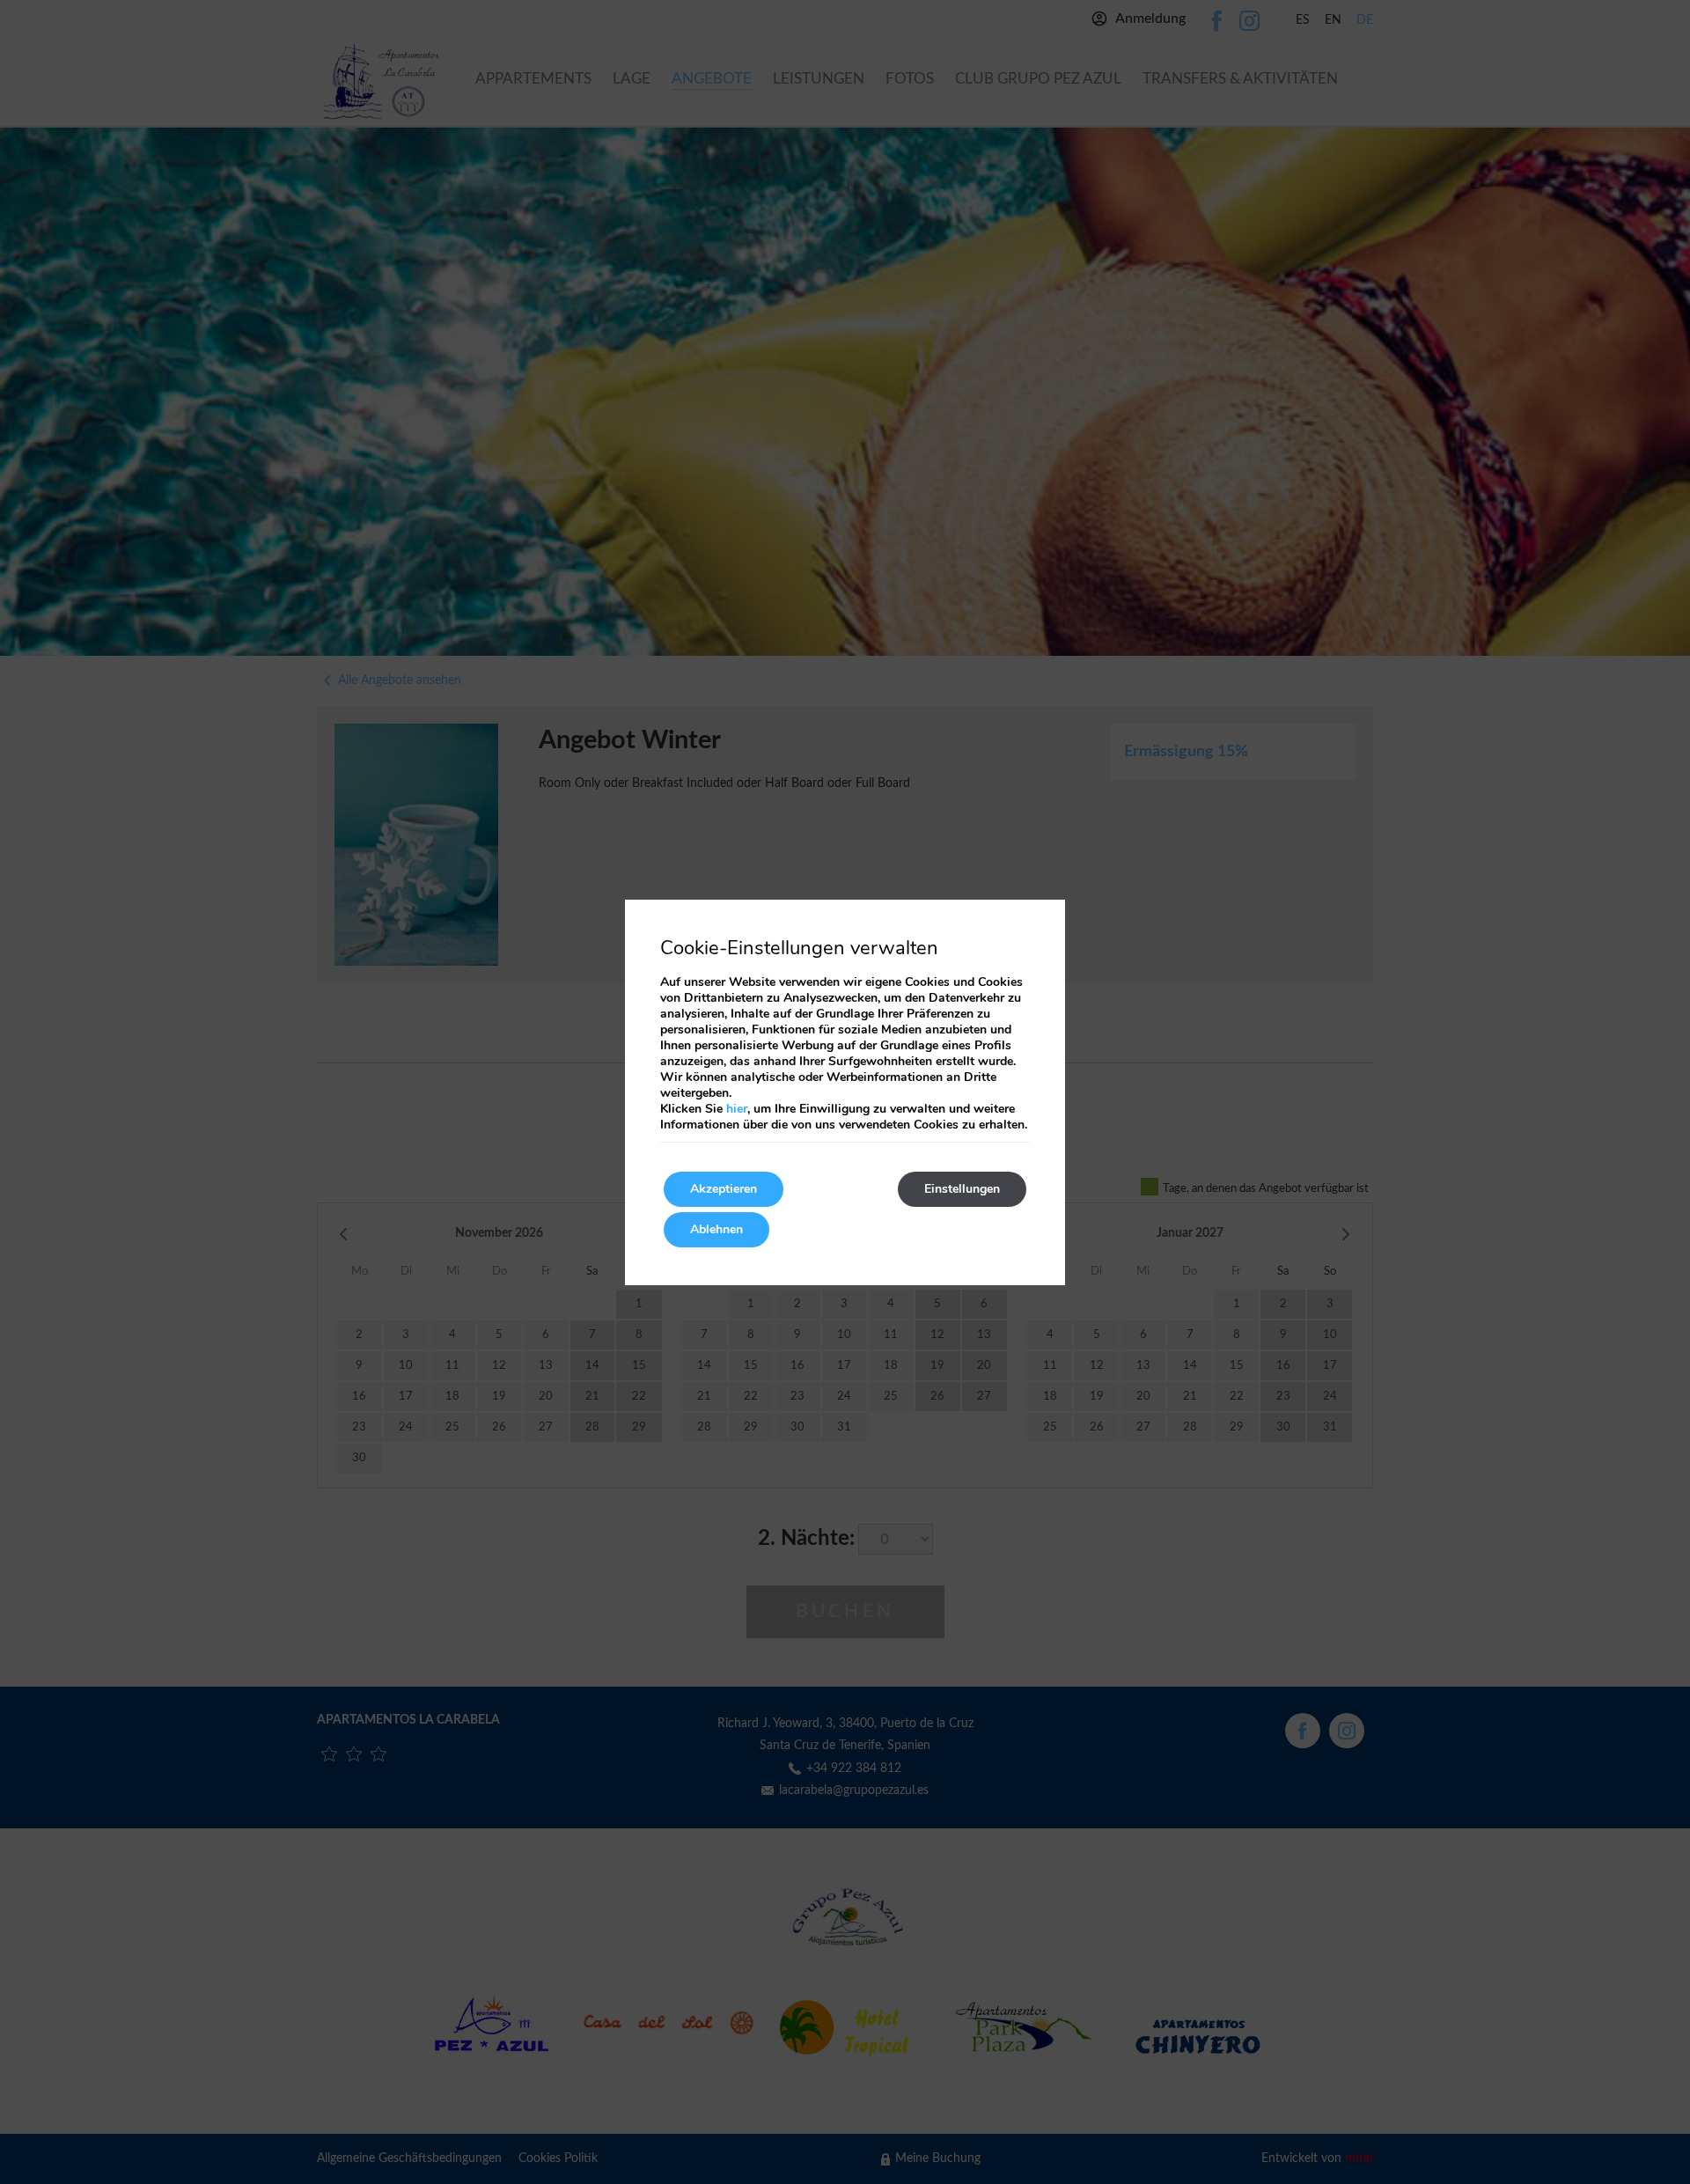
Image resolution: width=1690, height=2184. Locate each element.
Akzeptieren (724, 1189)
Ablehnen (716, 1229)
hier (737, 1109)
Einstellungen (962, 1189)
